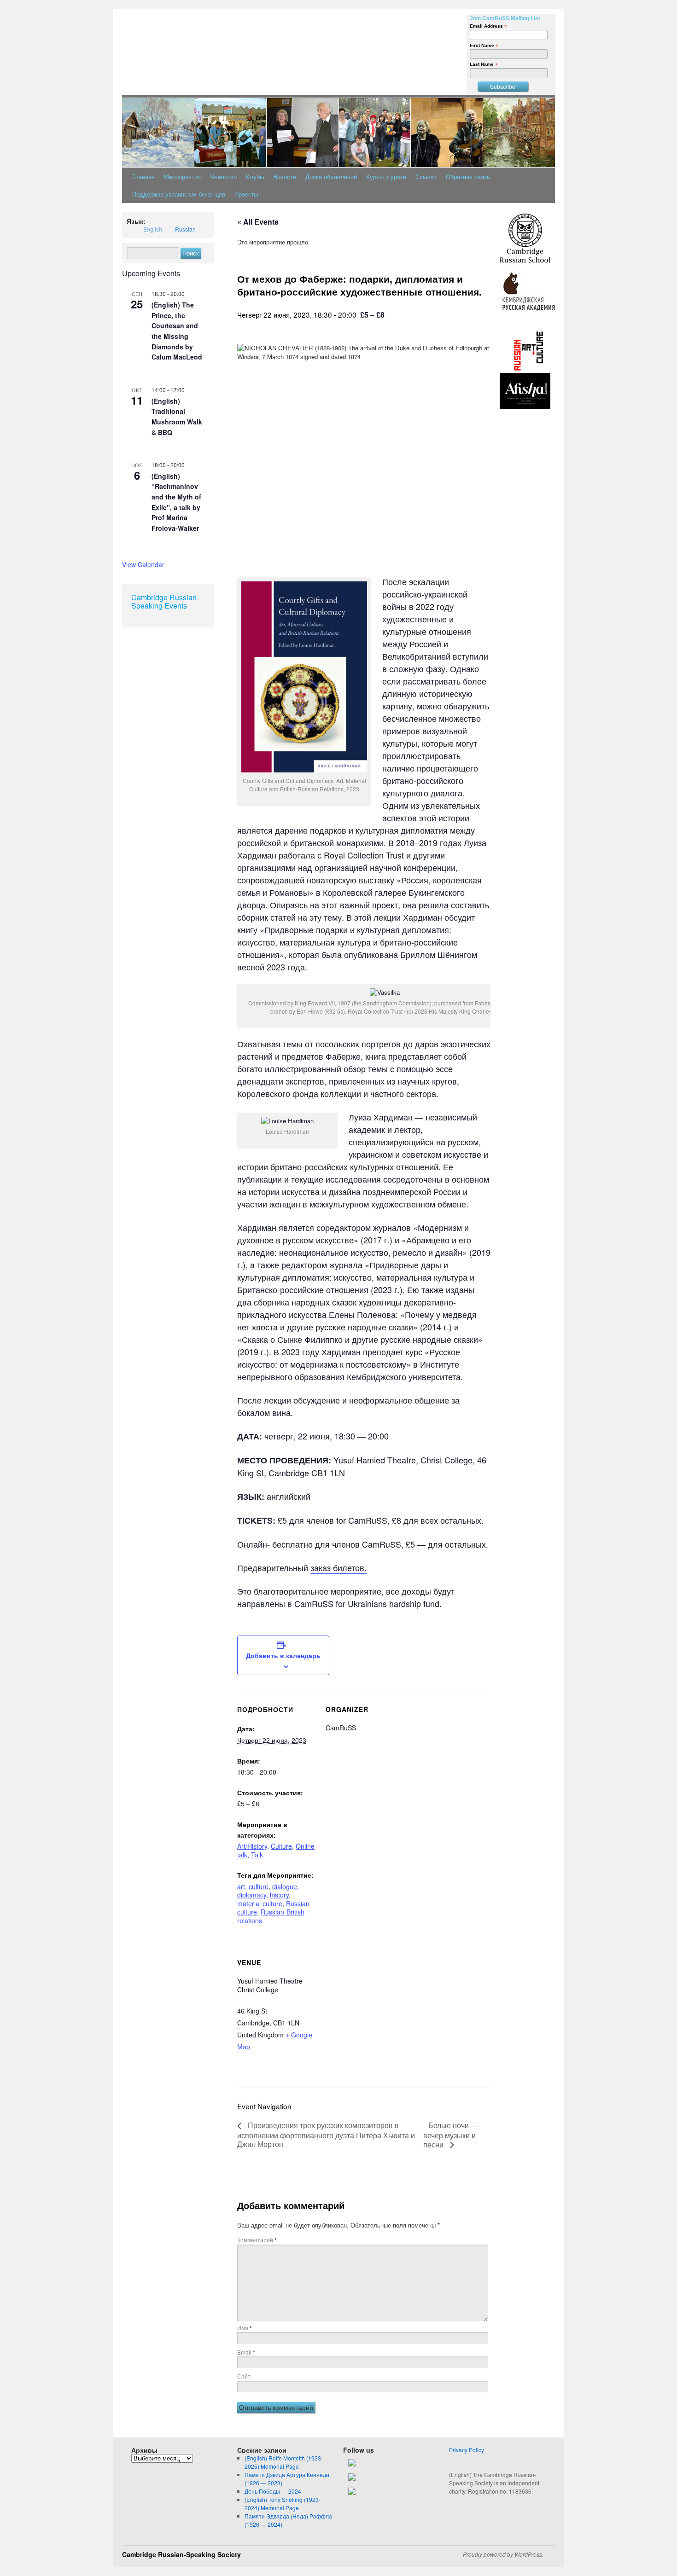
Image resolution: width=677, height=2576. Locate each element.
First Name (484, 45)
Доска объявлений (331, 177)
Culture (281, 1846)
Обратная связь (468, 177)
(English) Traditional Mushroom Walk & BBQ (177, 417)
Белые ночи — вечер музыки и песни (451, 2135)
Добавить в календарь (283, 1655)
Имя (245, 2328)
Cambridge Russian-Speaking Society (181, 2554)
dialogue (285, 1886)
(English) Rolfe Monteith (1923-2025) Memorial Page (284, 2462)
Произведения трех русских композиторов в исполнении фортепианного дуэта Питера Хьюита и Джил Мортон (326, 2134)
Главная (143, 177)
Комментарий (257, 2240)
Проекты (246, 194)
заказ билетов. (338, 1567)
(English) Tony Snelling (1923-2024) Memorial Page (283, 2503)
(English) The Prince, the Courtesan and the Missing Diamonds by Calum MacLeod (177, 331)
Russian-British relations (271, 1916)
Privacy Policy (467, 2450)
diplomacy (252, 1895)
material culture (260, 1903)
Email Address (488, 26)
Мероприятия (182, 177)
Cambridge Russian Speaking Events (164, 601)
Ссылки (426, 177)
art (241, 1886)
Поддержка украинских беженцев (179, 194)
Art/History (252, 1846)
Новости (285, 177)
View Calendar (143, 564)
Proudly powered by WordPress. (503, 2554)
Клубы (255, 177)
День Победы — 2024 (273, 2491)
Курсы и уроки (386, 177)
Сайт (244, 2376)
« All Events (258, 222)
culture (259, 1886)
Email (246, 2352)
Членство (223, 177)
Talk (257, 1855)
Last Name (484, 64)
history (279, 1895)
